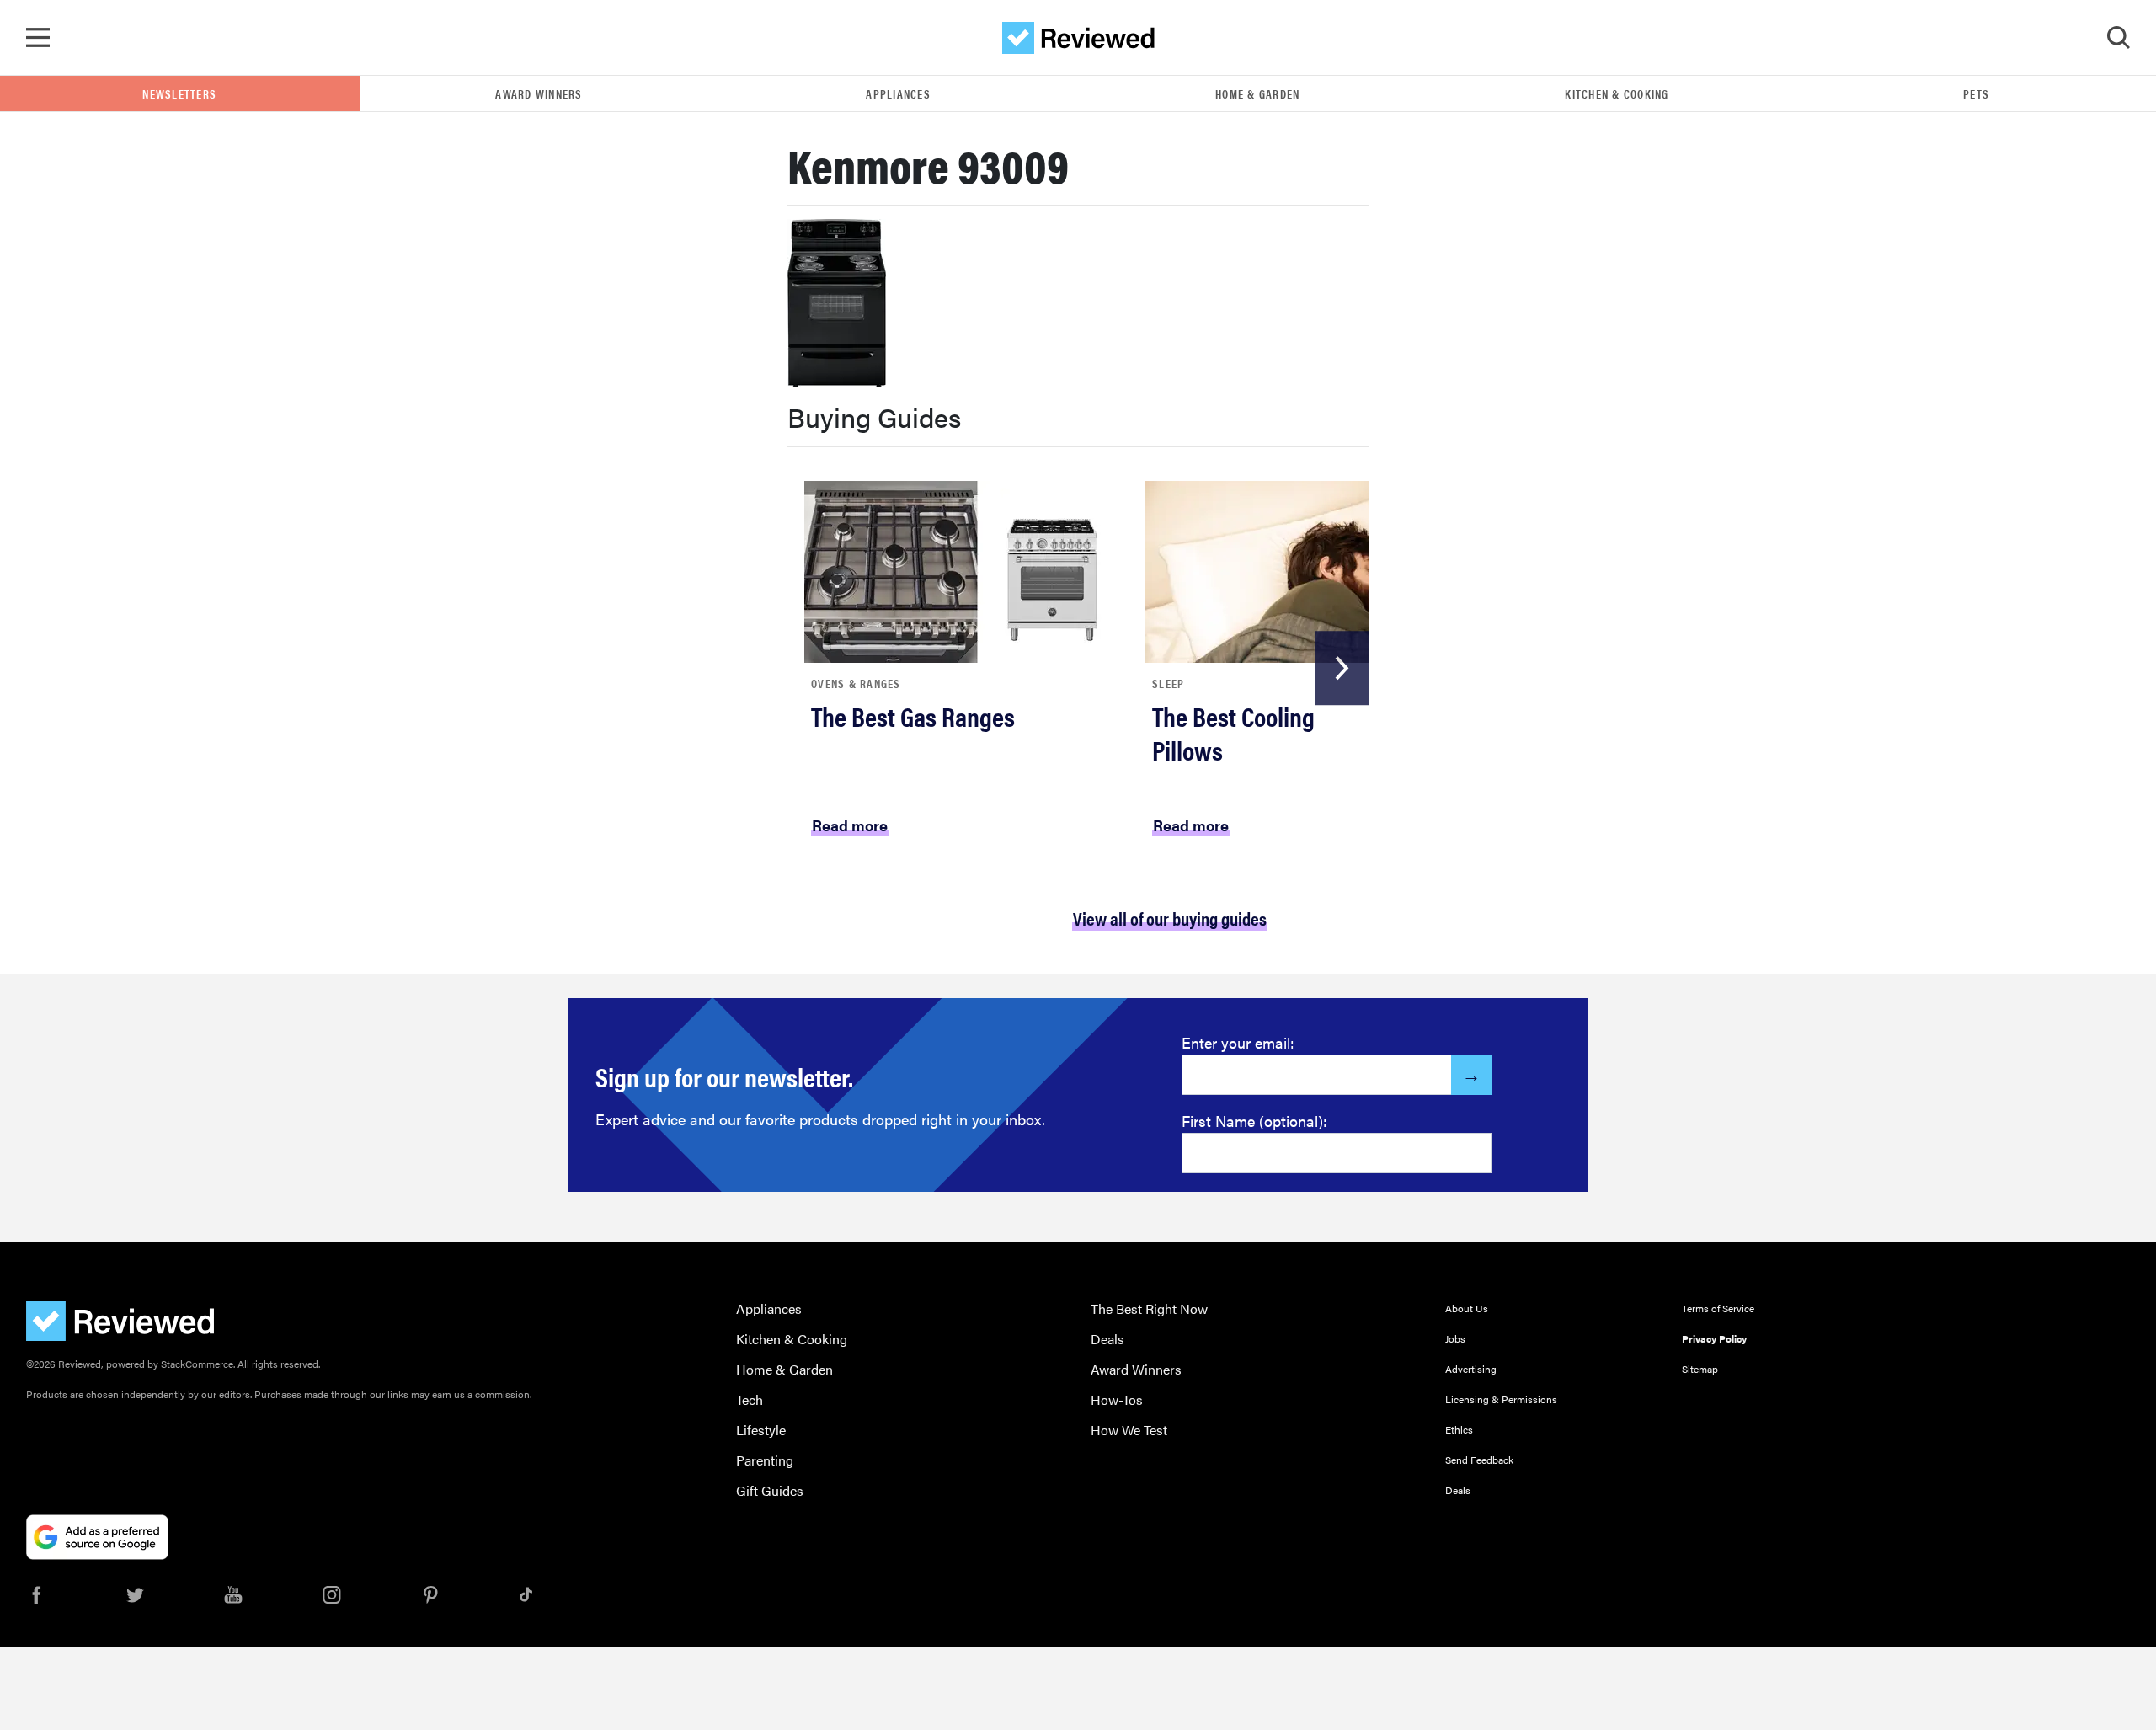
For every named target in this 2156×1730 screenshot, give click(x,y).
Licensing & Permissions (1501, 1399)
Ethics (1459, 1429)
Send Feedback (1479, 1460)
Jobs (1455, 1338)
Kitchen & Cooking (1617, 93)
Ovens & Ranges (856, 683)
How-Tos (1117, 1399)
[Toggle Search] (2118, 38)
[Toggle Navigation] (38, 38)
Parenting (765, 1460)
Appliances (898, 93)
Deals (1107, 1339)
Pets (1976, 93)
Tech (750, 1399)
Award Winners (539, 93)
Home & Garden (1257, 93)
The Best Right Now (1149, 1308)
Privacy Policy (1714, 1338)
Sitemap (1700, 1369)
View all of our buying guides (1170, 918)
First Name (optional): (1254, 1121)
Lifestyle (761, 1430)
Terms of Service (1718, 1308)
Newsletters (179, 93)
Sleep (1168, 683)
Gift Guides (770, 1490)
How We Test (1129, 1430)
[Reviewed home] (1078, 38)
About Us (1467, 1308)
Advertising (1471, 1369)
